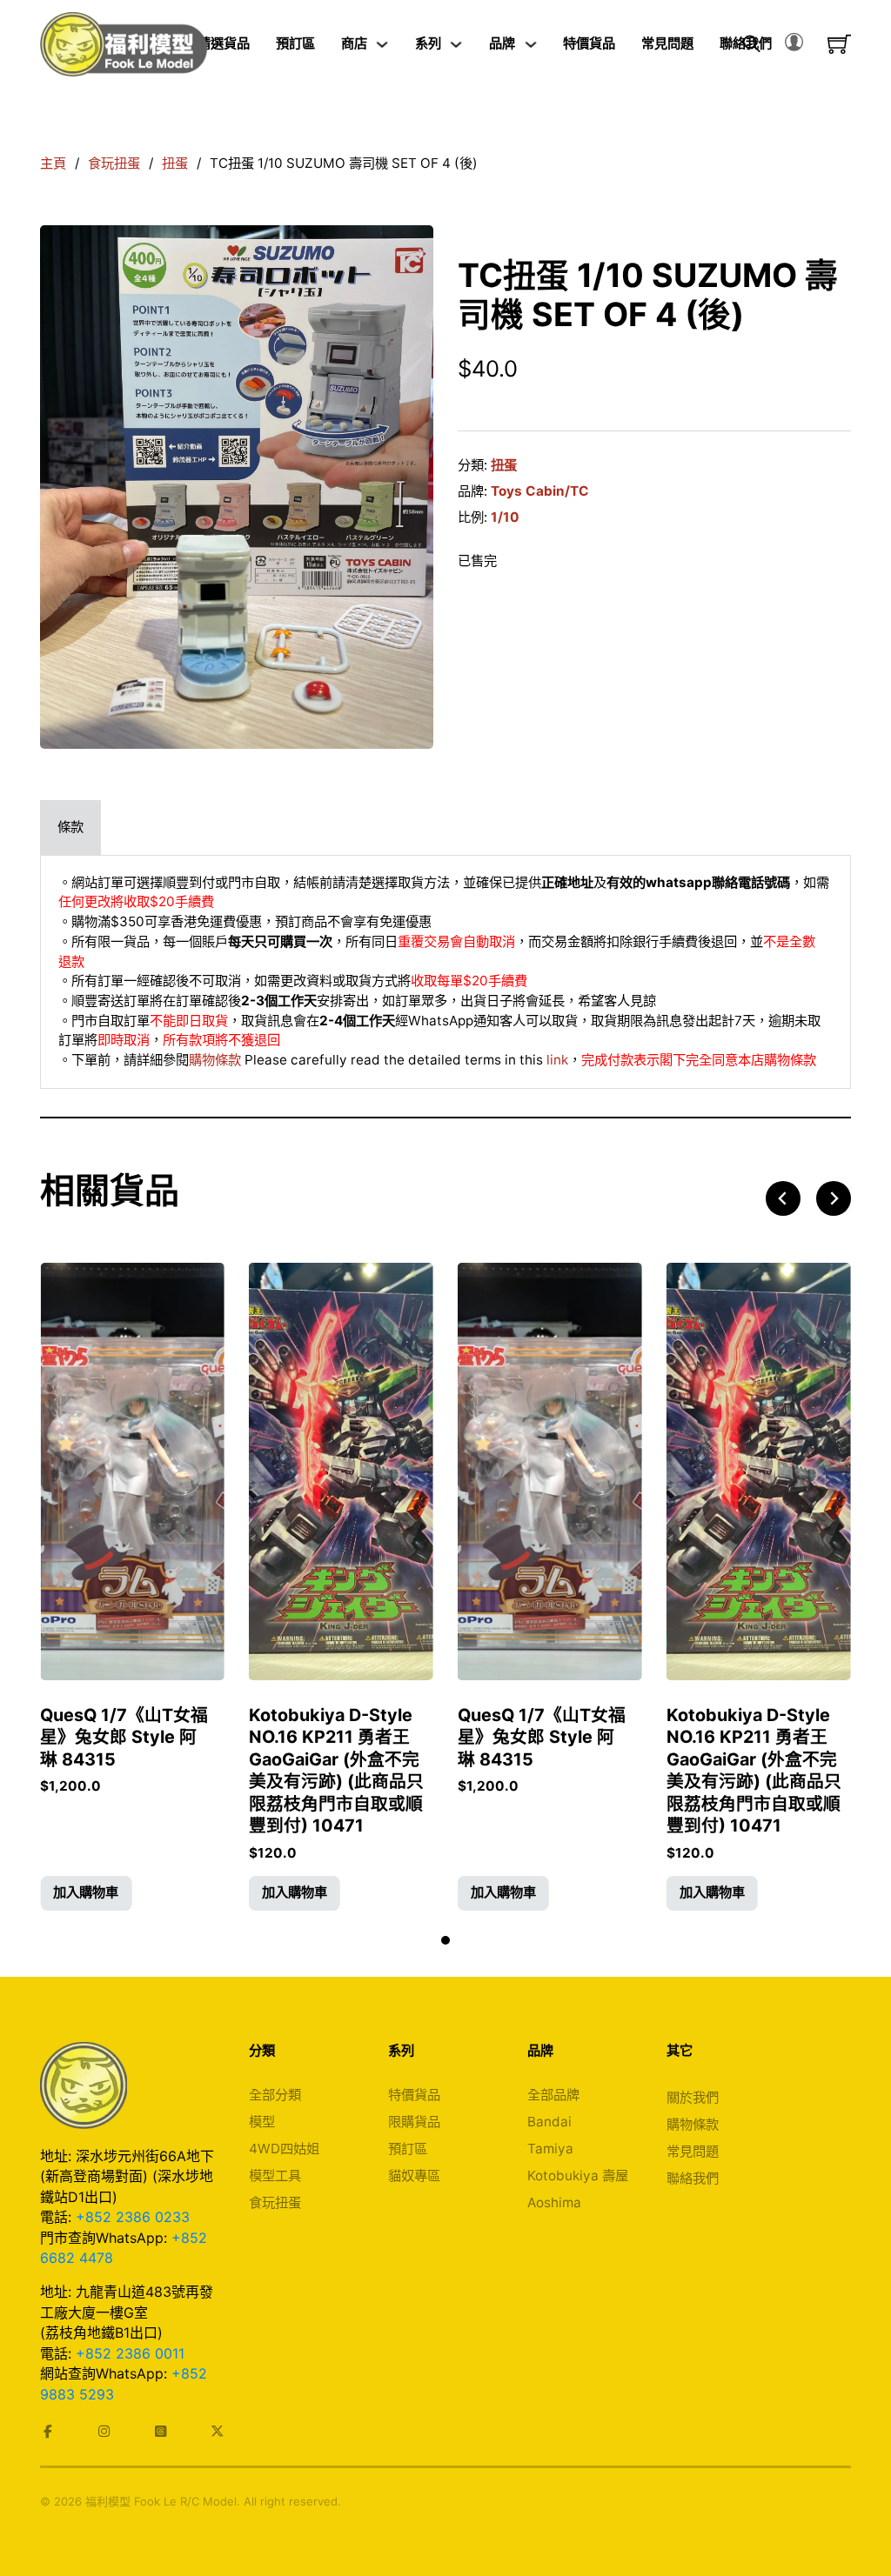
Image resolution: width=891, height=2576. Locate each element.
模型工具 (275, 2176)
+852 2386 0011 (130, 2353)
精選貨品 (224, 43)
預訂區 (295, 43)
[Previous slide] (783, 1198)
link (557, 1060)
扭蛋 (175, 163)
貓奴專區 (414, 2176)
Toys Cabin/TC (540, 491)
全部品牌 (553, 2095)
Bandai (549, 2122)
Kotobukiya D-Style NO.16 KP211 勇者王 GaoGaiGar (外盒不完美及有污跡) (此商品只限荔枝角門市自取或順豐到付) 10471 (336, 1771)
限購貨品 (414, 2122)
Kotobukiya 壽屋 (578, 2176)
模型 (262, 2122)
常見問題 (667, 43)
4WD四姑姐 (284, 2149)
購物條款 (215, 1060)
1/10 (505, 517)
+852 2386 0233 (133, 2217)
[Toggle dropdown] (382, 44)
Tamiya (550, 2149)
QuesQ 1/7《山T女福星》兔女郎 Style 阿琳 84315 (124, 1737)
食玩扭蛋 (114, 163)
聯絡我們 (693, 2178)
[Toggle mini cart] (839, 44)
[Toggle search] (752, 44)
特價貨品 (589, 43)
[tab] (70, 828)
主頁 (53, 163)
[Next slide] (834, 1198)
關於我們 (693, 2097)
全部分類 (275, 2095)
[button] (86, 1893)
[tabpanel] (445, 972)
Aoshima (554, 2202)
